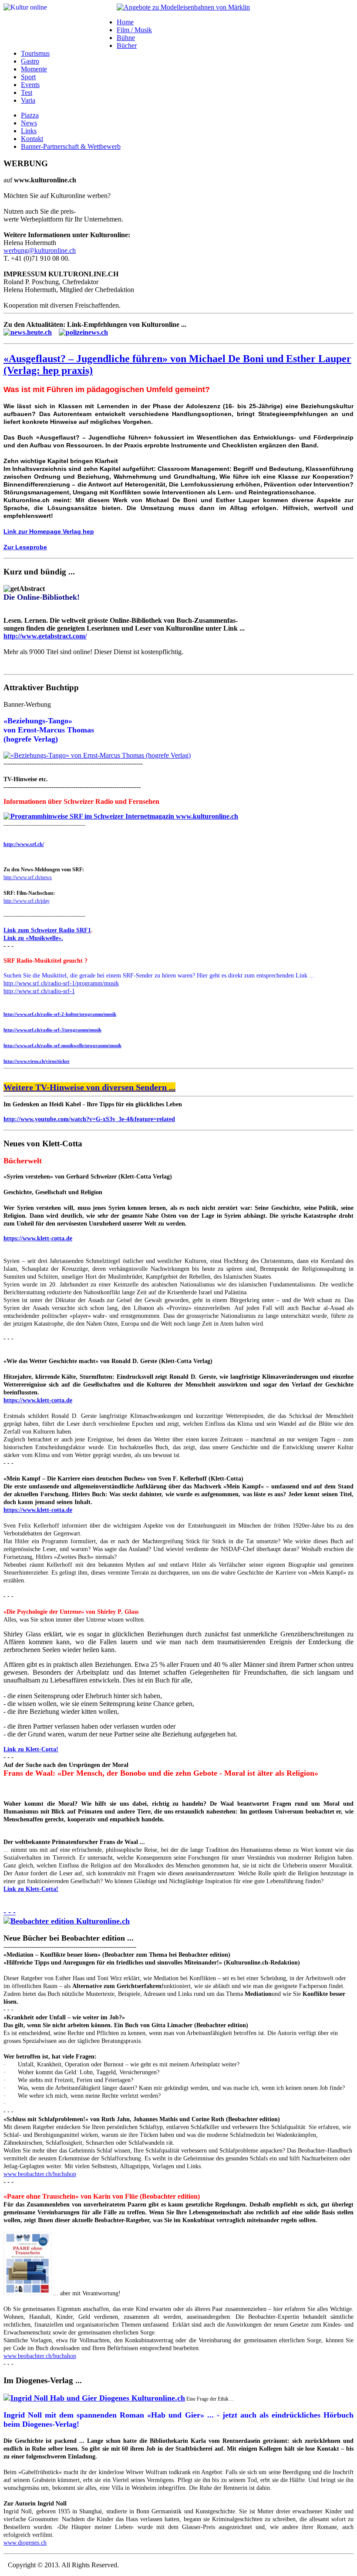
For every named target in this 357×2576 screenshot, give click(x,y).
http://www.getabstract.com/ (45, 636)
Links (29, 131)
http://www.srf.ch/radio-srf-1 (39, 991)
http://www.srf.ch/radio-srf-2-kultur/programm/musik (60, 1014)
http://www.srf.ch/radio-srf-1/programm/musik (61, 983)
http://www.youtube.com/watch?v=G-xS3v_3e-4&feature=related (89, 1119)
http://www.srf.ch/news (28, 877)
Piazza (30, 115)
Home (125, 22)
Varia (28, 100)
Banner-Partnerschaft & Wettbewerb (71, 146)
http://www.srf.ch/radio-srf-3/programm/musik (52, 1030)
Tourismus (35, 53)
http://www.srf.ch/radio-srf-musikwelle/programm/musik (62, 1045)
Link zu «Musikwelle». (33, 938)
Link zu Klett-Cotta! (31, 1749)
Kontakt (32, 139)
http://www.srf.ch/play (27, 901)
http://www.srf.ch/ (24, 844)
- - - (10, 1912)
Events (30, 85)
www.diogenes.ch (25, 2543)
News (29, 123)
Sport (28, 77)
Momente (34, 69)
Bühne (126, 38)
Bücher (127, 45)
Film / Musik (134, 30)
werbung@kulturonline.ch (40, 250)
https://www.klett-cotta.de (38, 1238)
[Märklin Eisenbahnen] (183, 7)
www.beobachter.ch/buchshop (40, 2174)
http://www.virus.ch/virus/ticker (37, 1061)
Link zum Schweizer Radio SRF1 (47, 930)
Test (27, 92)
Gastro (30, 61)
